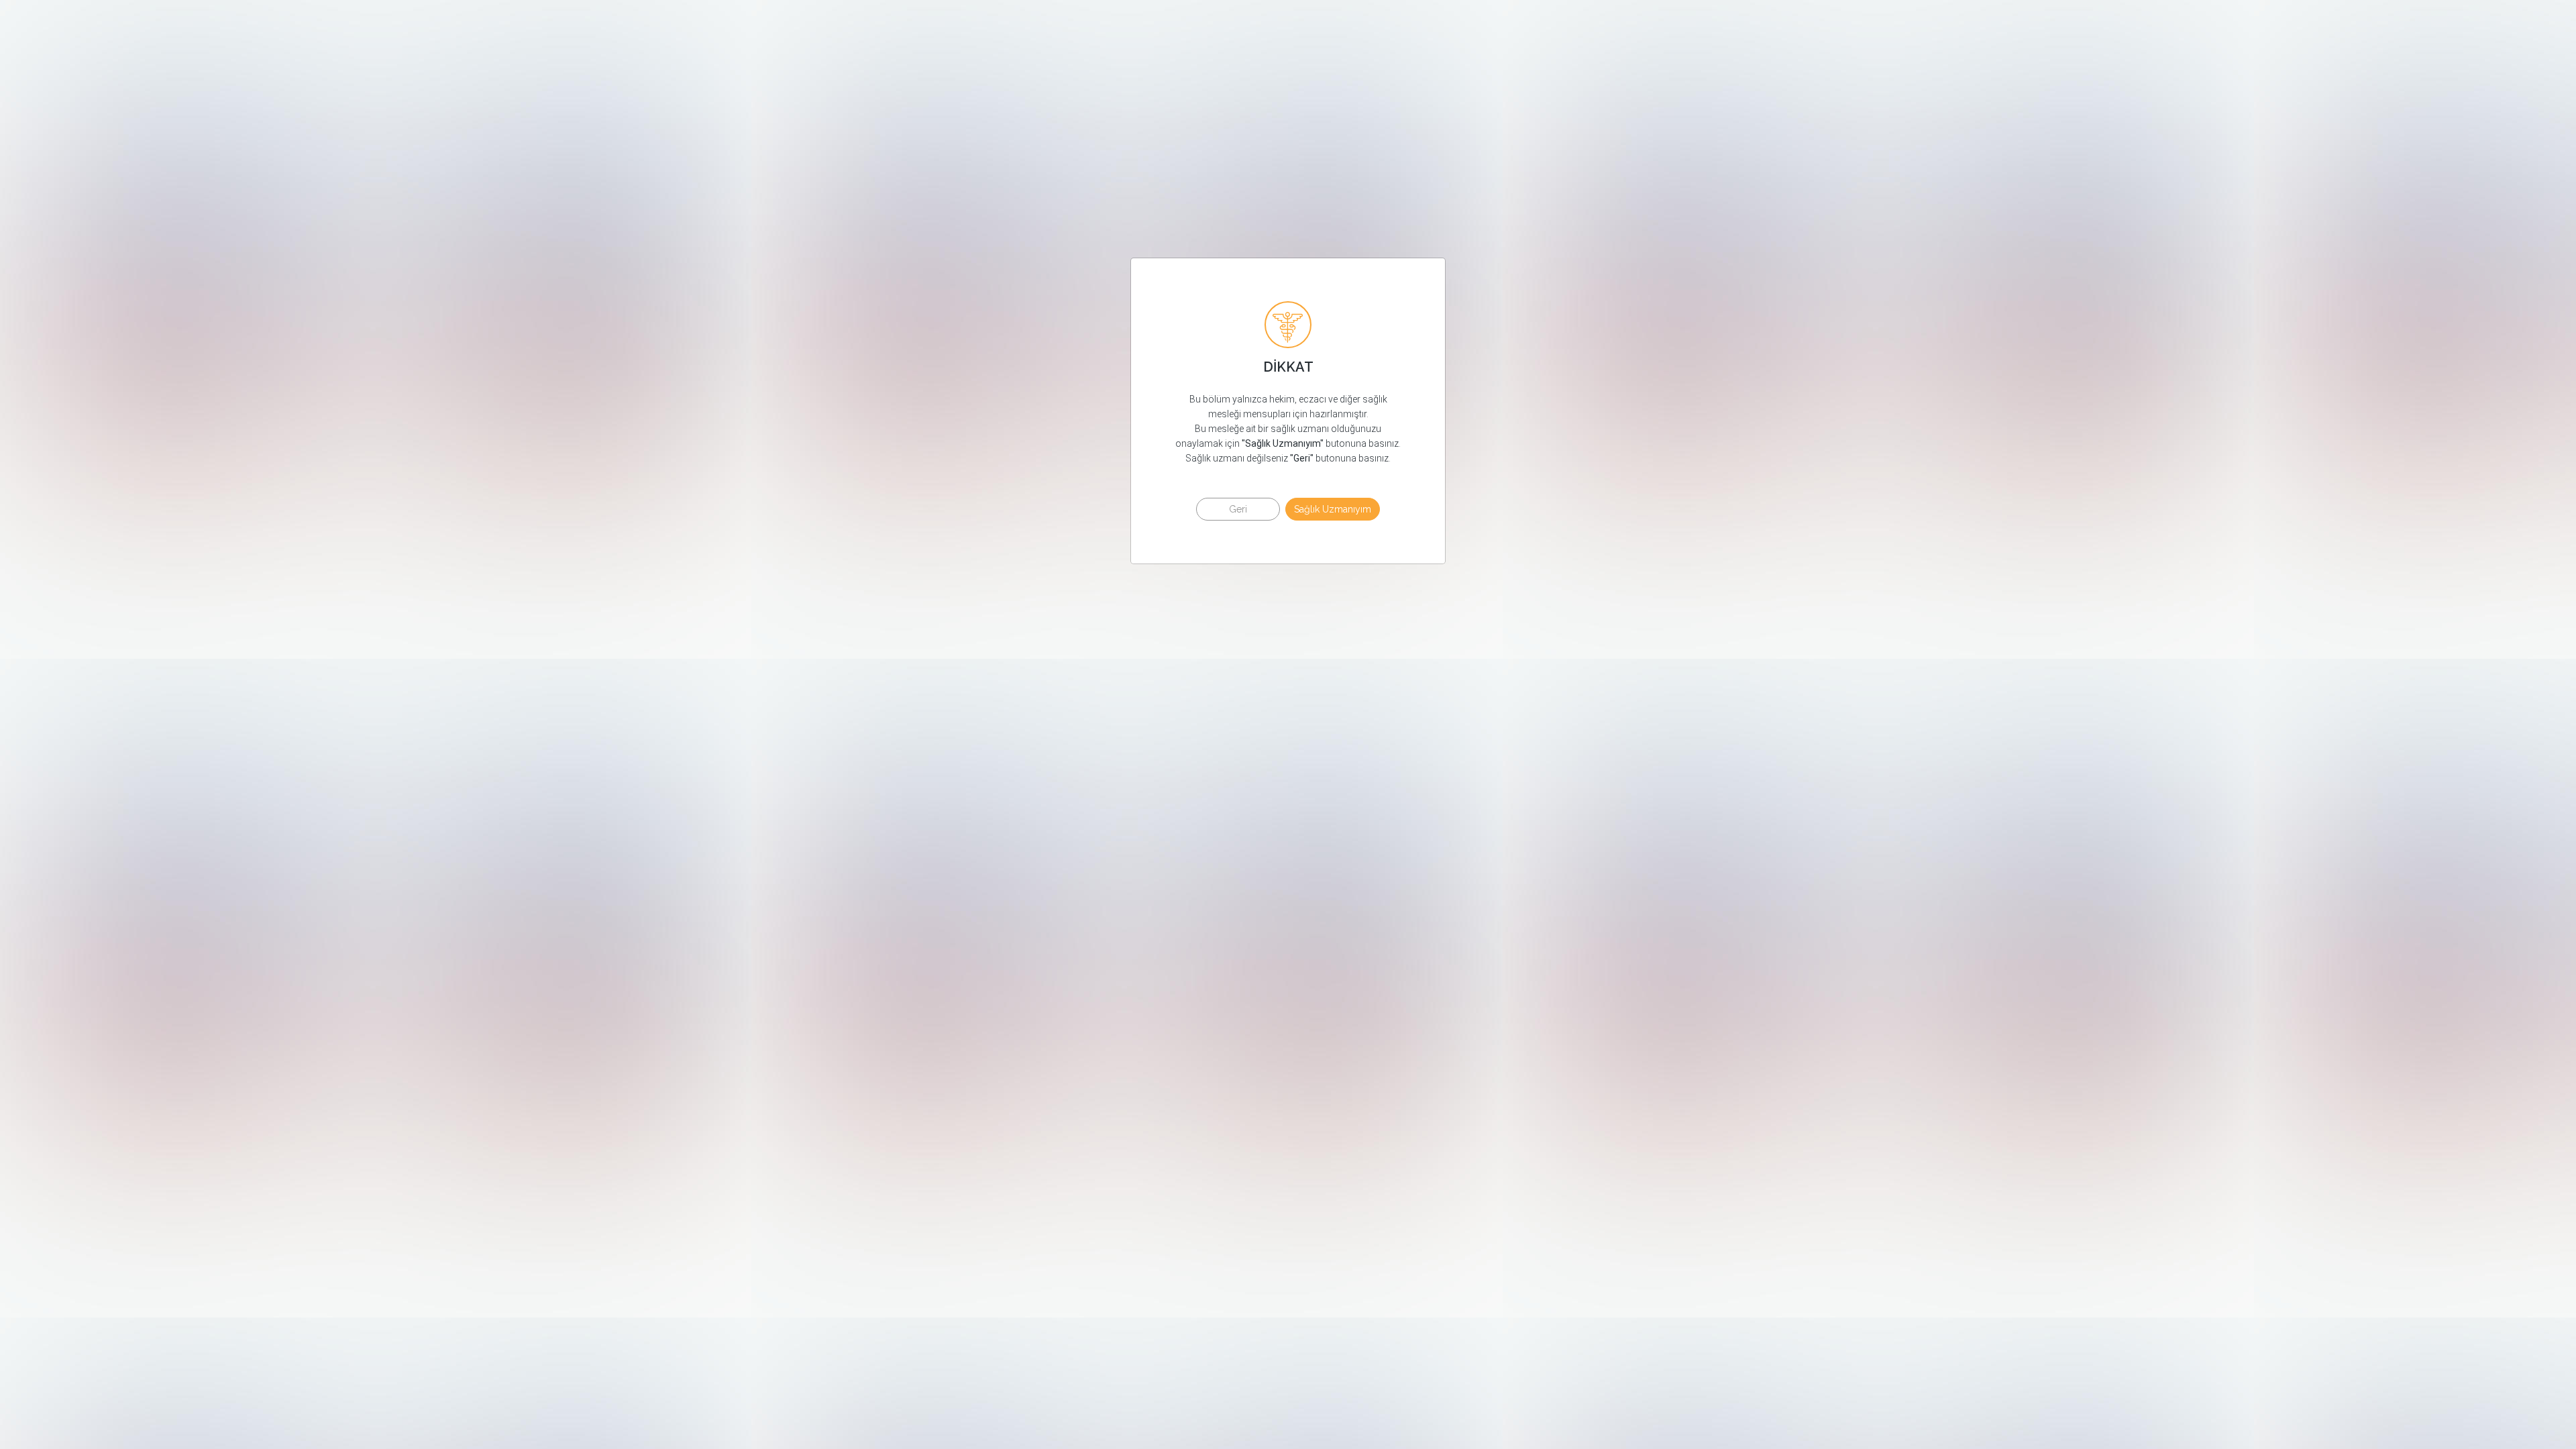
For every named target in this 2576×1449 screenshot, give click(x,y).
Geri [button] (1238, 509)
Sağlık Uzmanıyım (1333, 509)
